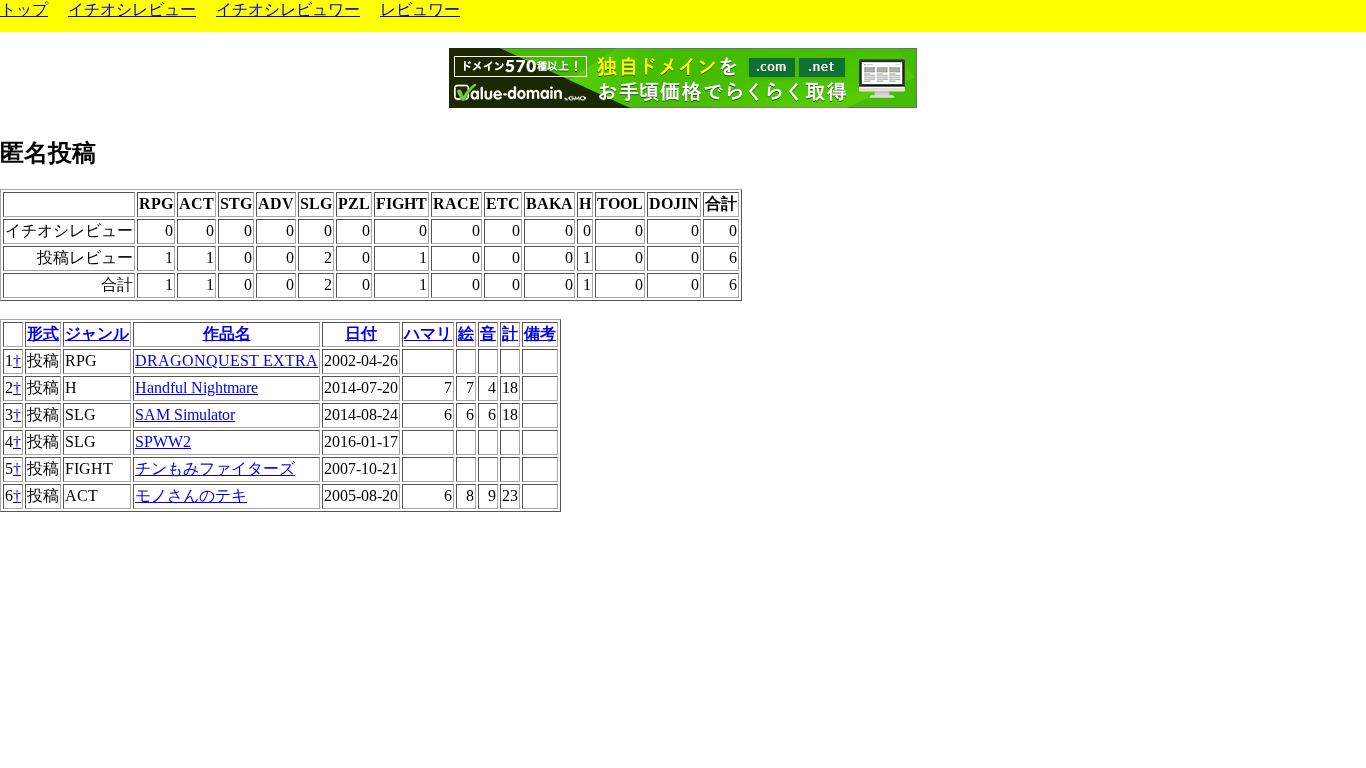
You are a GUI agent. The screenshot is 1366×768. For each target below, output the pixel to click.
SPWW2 (163, 441)
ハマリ (428, 333)
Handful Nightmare (196, 387)
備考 (540, 333)
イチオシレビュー (132, 9)
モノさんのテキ (191, 495)
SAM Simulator (185, 414)
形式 (43, 333)
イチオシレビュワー (288, 9)
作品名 (227, 333)
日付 (361, 333)
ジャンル (97, 333)
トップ (24, 9)
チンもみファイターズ (215, 468)
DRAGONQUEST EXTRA (226, 360)
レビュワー (420, 9)
